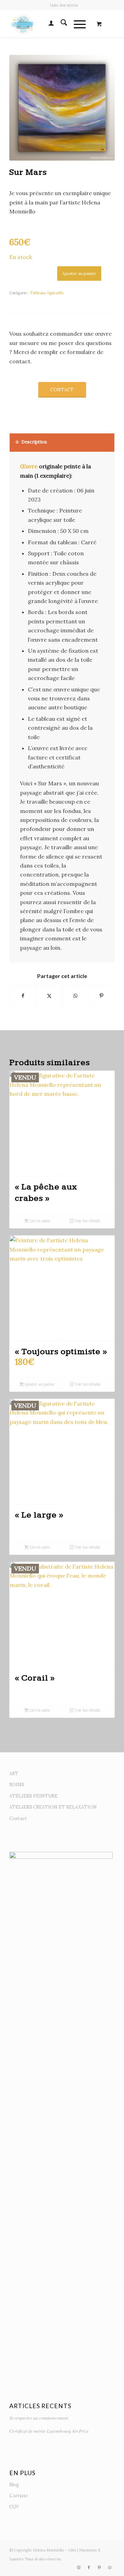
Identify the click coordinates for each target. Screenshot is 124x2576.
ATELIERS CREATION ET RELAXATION (53, 1807)
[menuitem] (64, 5)
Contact (18, 1818)
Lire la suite (39, 1221)
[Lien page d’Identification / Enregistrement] (48, 24)
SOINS (17, 1785)
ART (14, 1774)
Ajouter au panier (79, 273)
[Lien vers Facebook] (89, 2567)
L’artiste (19, 2496)
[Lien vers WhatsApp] (110, 2567)
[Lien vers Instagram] (79, 2567)
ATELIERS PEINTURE (33, 1796)
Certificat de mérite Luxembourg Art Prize (49, 2431)
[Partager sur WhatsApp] (75, 996)
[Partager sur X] (49, 996)
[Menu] (76, 24)
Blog (14, 2485)
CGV (14, 2507)
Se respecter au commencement (39, 2418)
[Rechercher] (60, 24)
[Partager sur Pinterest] (101, 996)
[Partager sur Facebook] (23, 996)
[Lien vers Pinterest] (99, 2567)
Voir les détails (87, 1221)
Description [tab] (34, 442)
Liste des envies (64, 5)
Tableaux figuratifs (47, 293)
